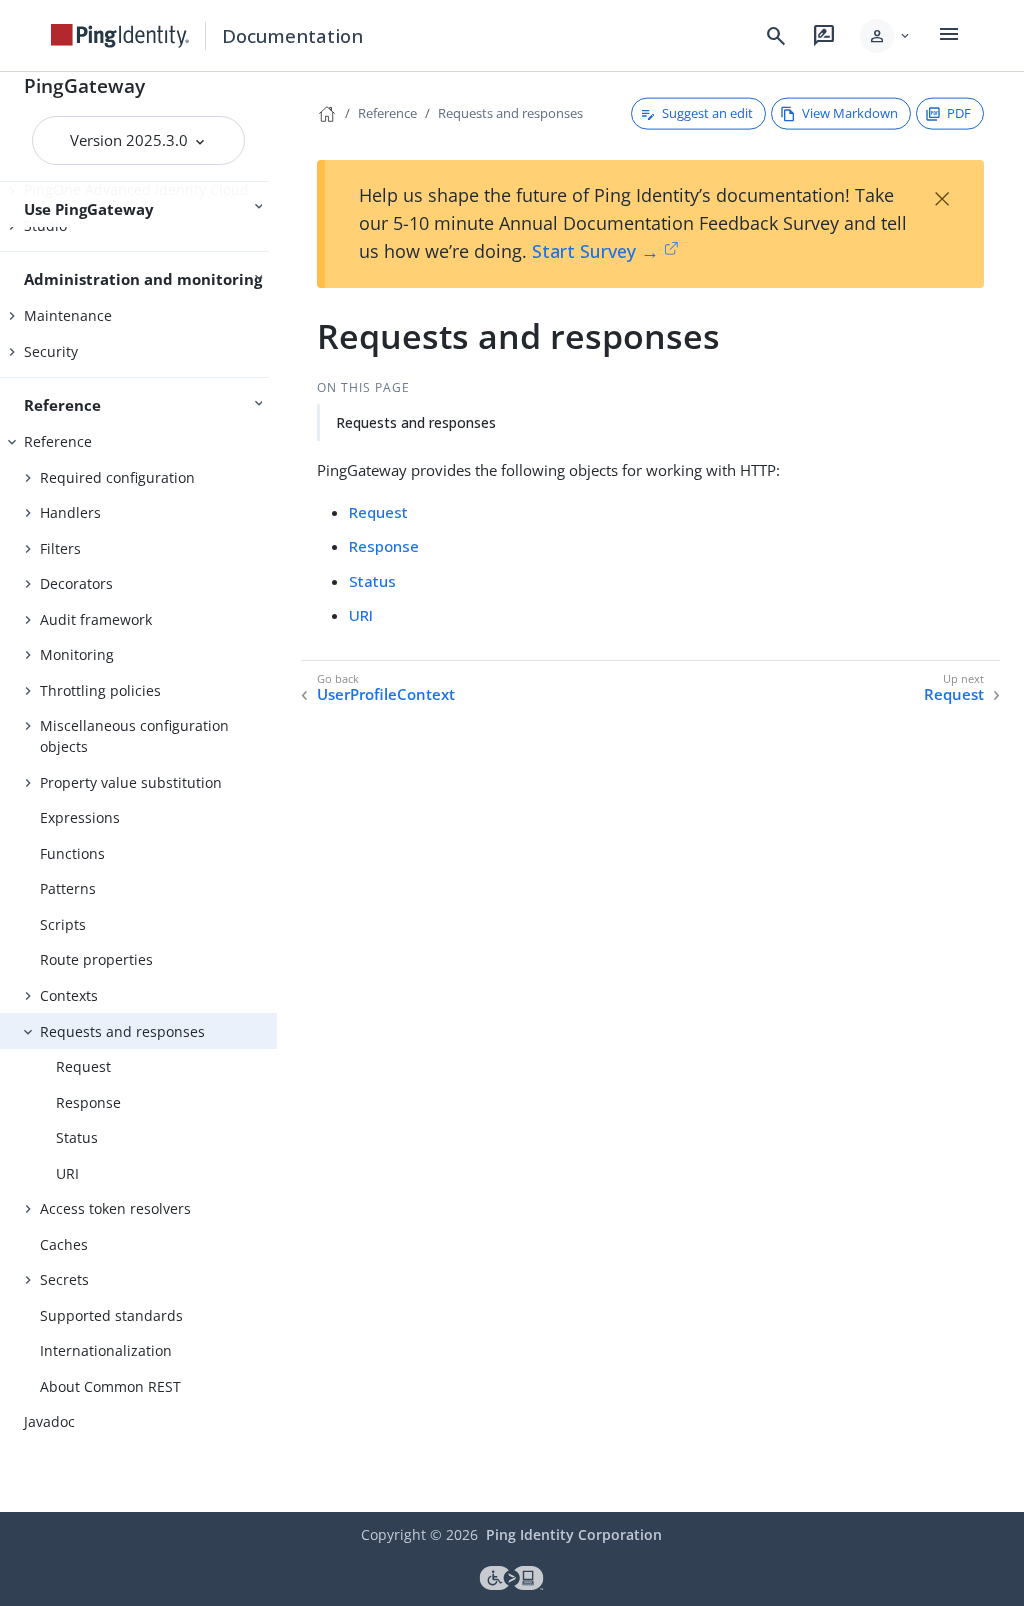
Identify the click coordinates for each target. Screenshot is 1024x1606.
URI (67, 1173)
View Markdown (850, 113)
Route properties (96, 959)
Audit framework (96, 619)
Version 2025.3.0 (131, 140)
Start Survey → (595, 251)
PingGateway (84, 85)
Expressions (80, 817)
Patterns (68, 888)
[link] (120, 36)
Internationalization (106, 1350)
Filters (60, 548)
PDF (959, 113)
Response (88, 1102)
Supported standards (111, 1315)
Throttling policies (100, 690)
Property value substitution (131, 782)
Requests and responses (122, 1031)
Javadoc (49, 1421)
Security (51, 351)
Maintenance (68, 315)
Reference (58, 441)
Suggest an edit (707, 113)
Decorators (76, 583)
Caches (64, 1244)
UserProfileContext (386, 694)
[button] (886, 36)
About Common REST (110, 1386)
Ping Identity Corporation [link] (574, 1534)
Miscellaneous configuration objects (134, 736)
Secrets (64, 1279)
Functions (72, 853)
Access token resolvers (115, 1208)
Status (77, 1137)
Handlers (70, 512)
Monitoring (77, 654)
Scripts (63, 924)
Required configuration (117, 477)
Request (83, 1066)
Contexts (69, 995)
